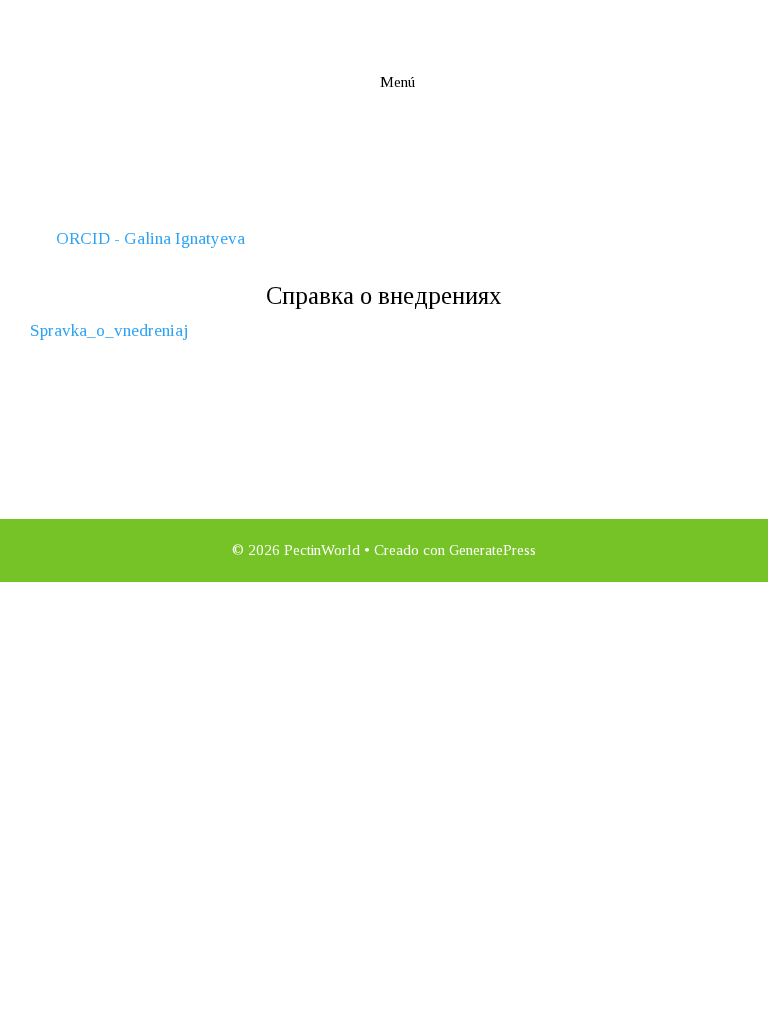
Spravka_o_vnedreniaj (109, 330)
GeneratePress (492, 550)
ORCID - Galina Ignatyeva (150, 238)
